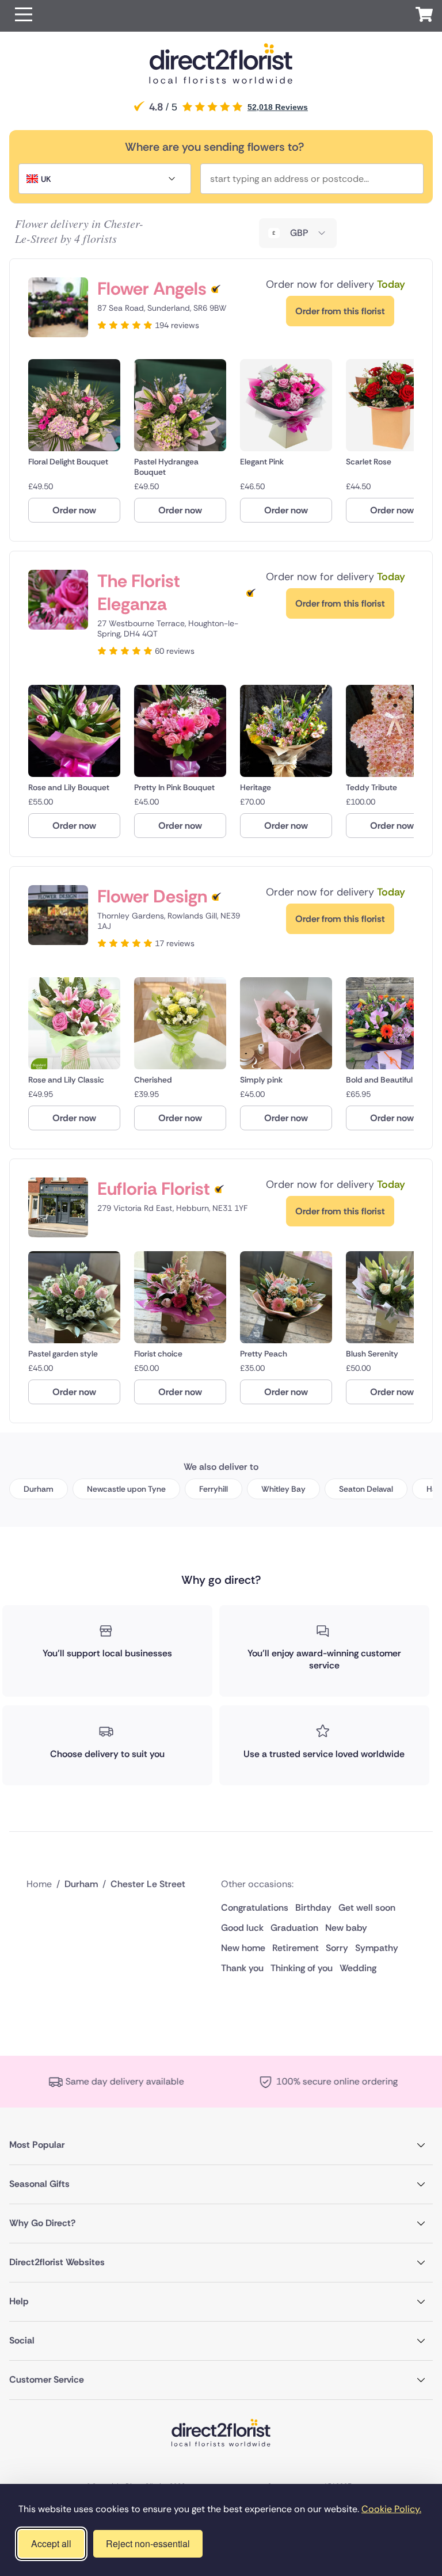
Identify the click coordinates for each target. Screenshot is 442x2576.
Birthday (313, 1908)
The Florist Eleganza (139, 593)
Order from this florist (340, 311)
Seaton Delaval (366, 1489)
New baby (346, 1928)
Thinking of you (302, 1968)
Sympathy (377, 1948)
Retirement (296, 1948)
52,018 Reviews (278, 107)
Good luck (242, 1928)
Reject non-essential (148, 2543)
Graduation (294, 1928)
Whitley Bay (283, 1489)
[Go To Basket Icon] (424, 16)
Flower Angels (152, 289)
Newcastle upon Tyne (126, 1489)
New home (243, 1948)
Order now (74, 510)
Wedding (358, 1968)
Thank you (242, 1968)
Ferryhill (214, 1489)
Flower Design (152, 897)
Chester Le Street (148, 1884)
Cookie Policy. (391, 2509)
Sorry (337, 1948)
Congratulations (255, 1908)
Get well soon (367, 1908)
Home (39, 1884)
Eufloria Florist (154, 1189)
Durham (39, 1489)
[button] (24, 16)
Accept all (51, 2543)
